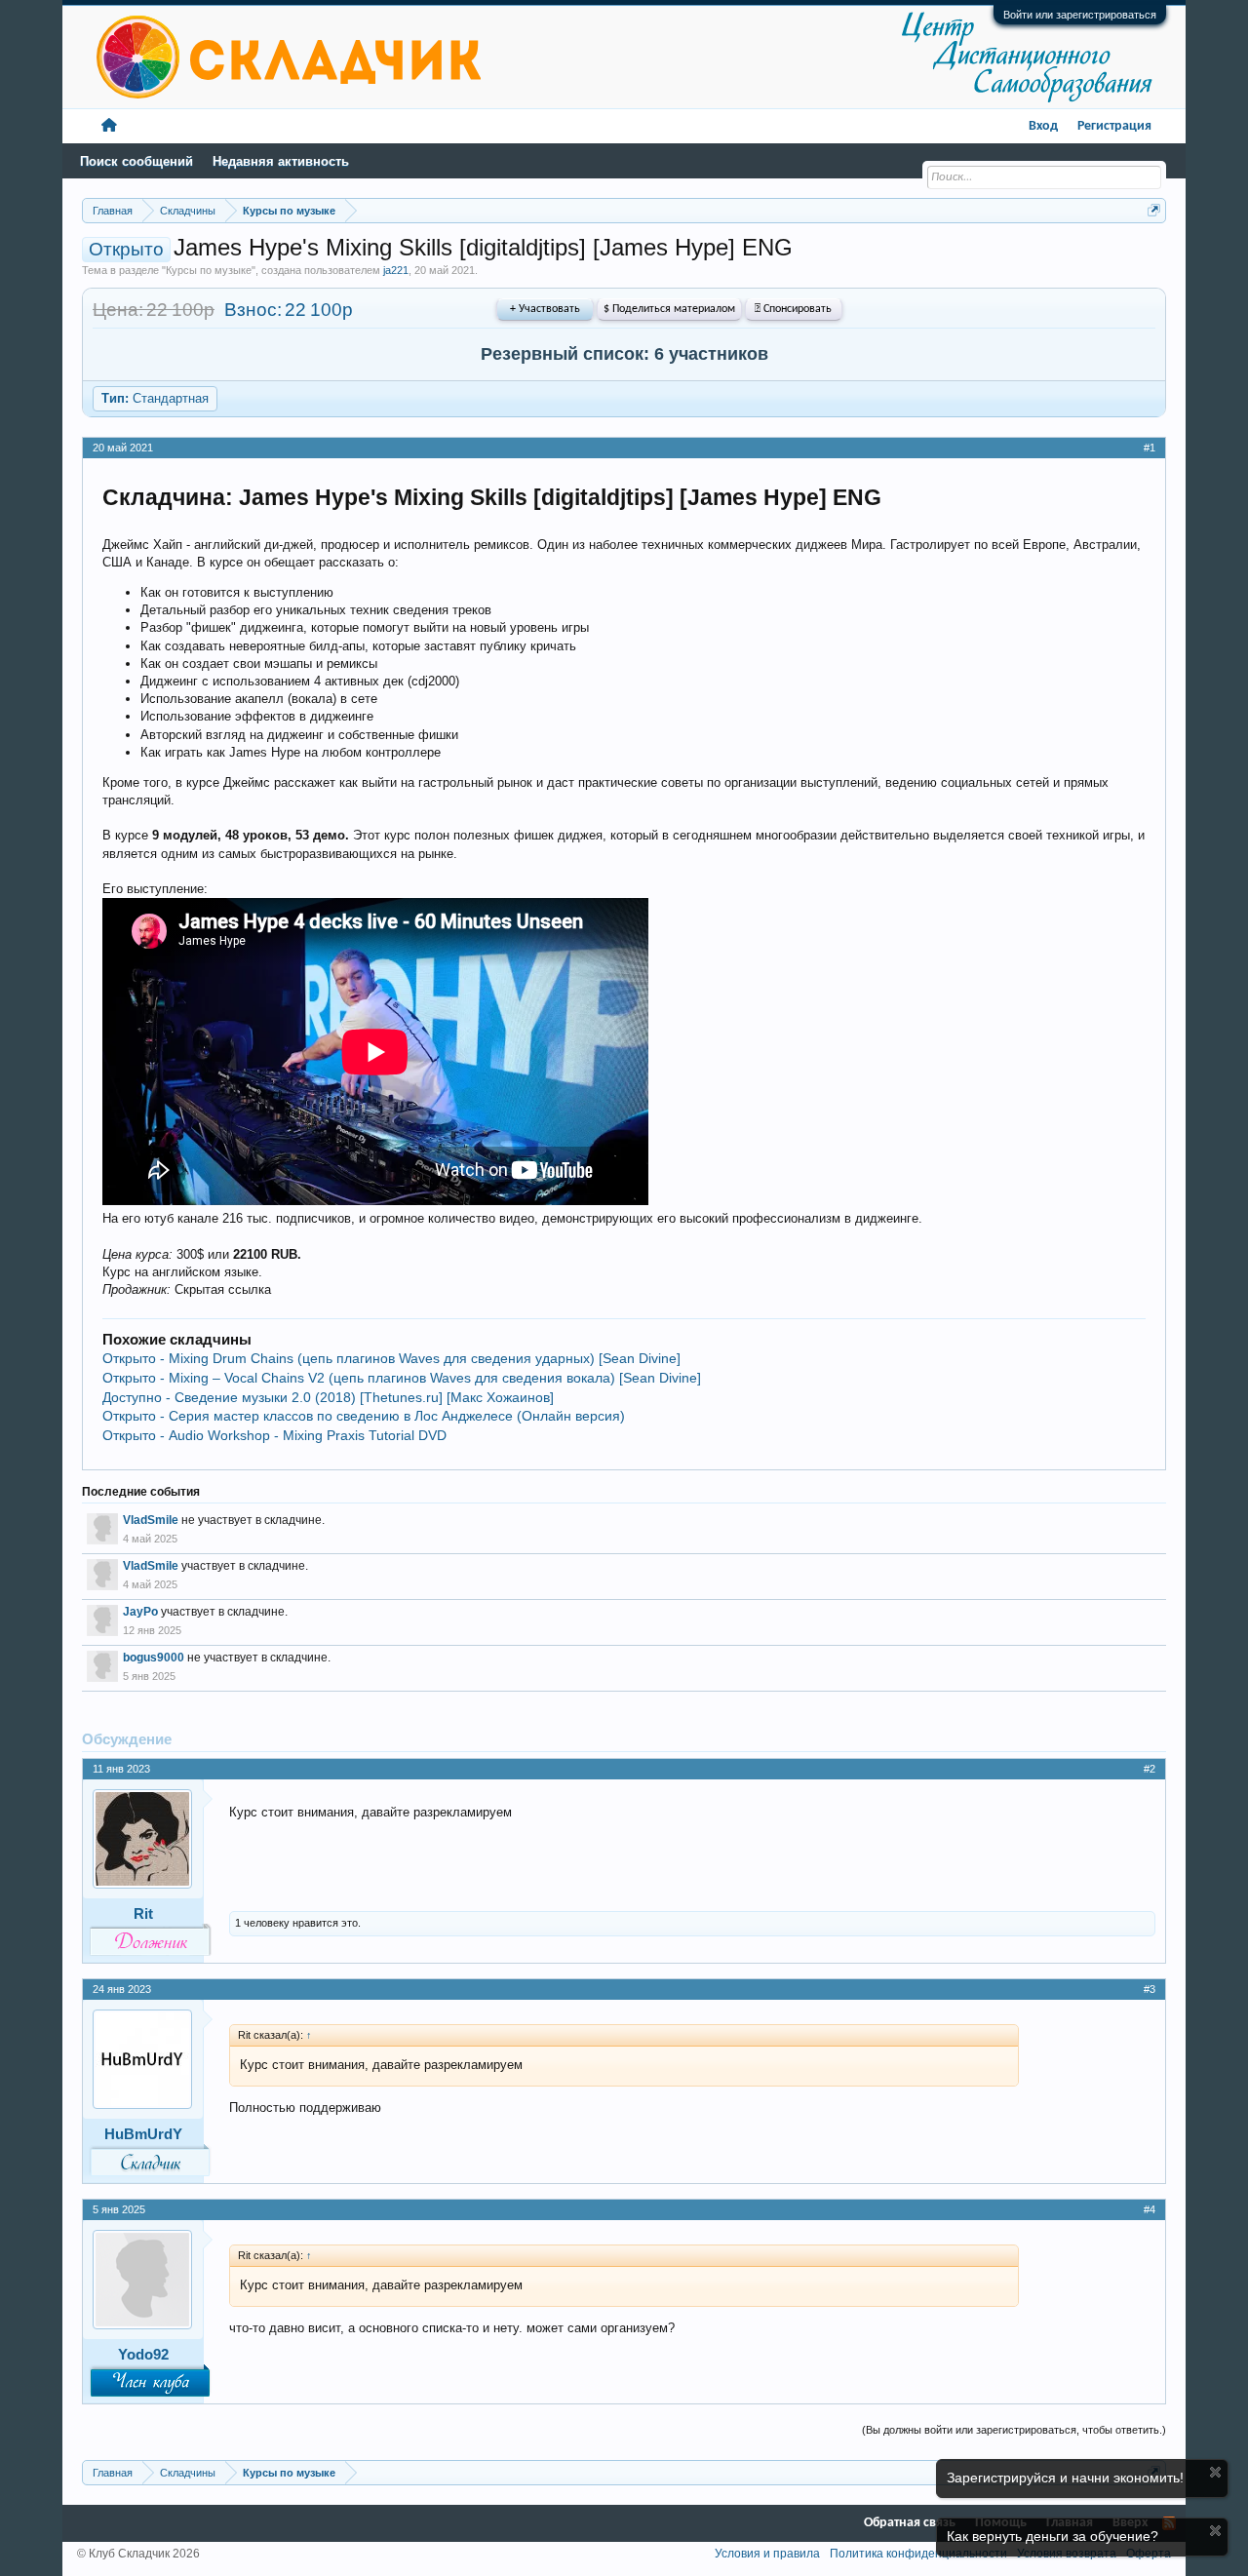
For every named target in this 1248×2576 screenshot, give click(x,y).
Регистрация (1114, 126)
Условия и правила (767, 2554)
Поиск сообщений (136, 161)
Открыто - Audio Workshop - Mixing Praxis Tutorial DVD (274, 1435)
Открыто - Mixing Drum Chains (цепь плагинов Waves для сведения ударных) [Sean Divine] (391, 1358)
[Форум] (109, 126)
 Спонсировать (793, 309)
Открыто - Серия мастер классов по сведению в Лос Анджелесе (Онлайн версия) (364, 1416)
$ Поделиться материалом (669, 309)
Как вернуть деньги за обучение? (1053, 2536)
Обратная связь (910, 2523)
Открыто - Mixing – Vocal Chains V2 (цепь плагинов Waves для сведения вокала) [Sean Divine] (402, 1378)
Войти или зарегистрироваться (1080, 15)
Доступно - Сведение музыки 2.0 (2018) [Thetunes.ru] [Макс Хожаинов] (328, 1397)
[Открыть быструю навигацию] (1154, 210)
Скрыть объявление (1215, 2472)
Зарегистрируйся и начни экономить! (1065, 2478)
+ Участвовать (545, 309)
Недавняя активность (281, 161)
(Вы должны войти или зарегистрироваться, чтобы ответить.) (1014, 2430)
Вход (1043, 126)
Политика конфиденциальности (918, 2554)
